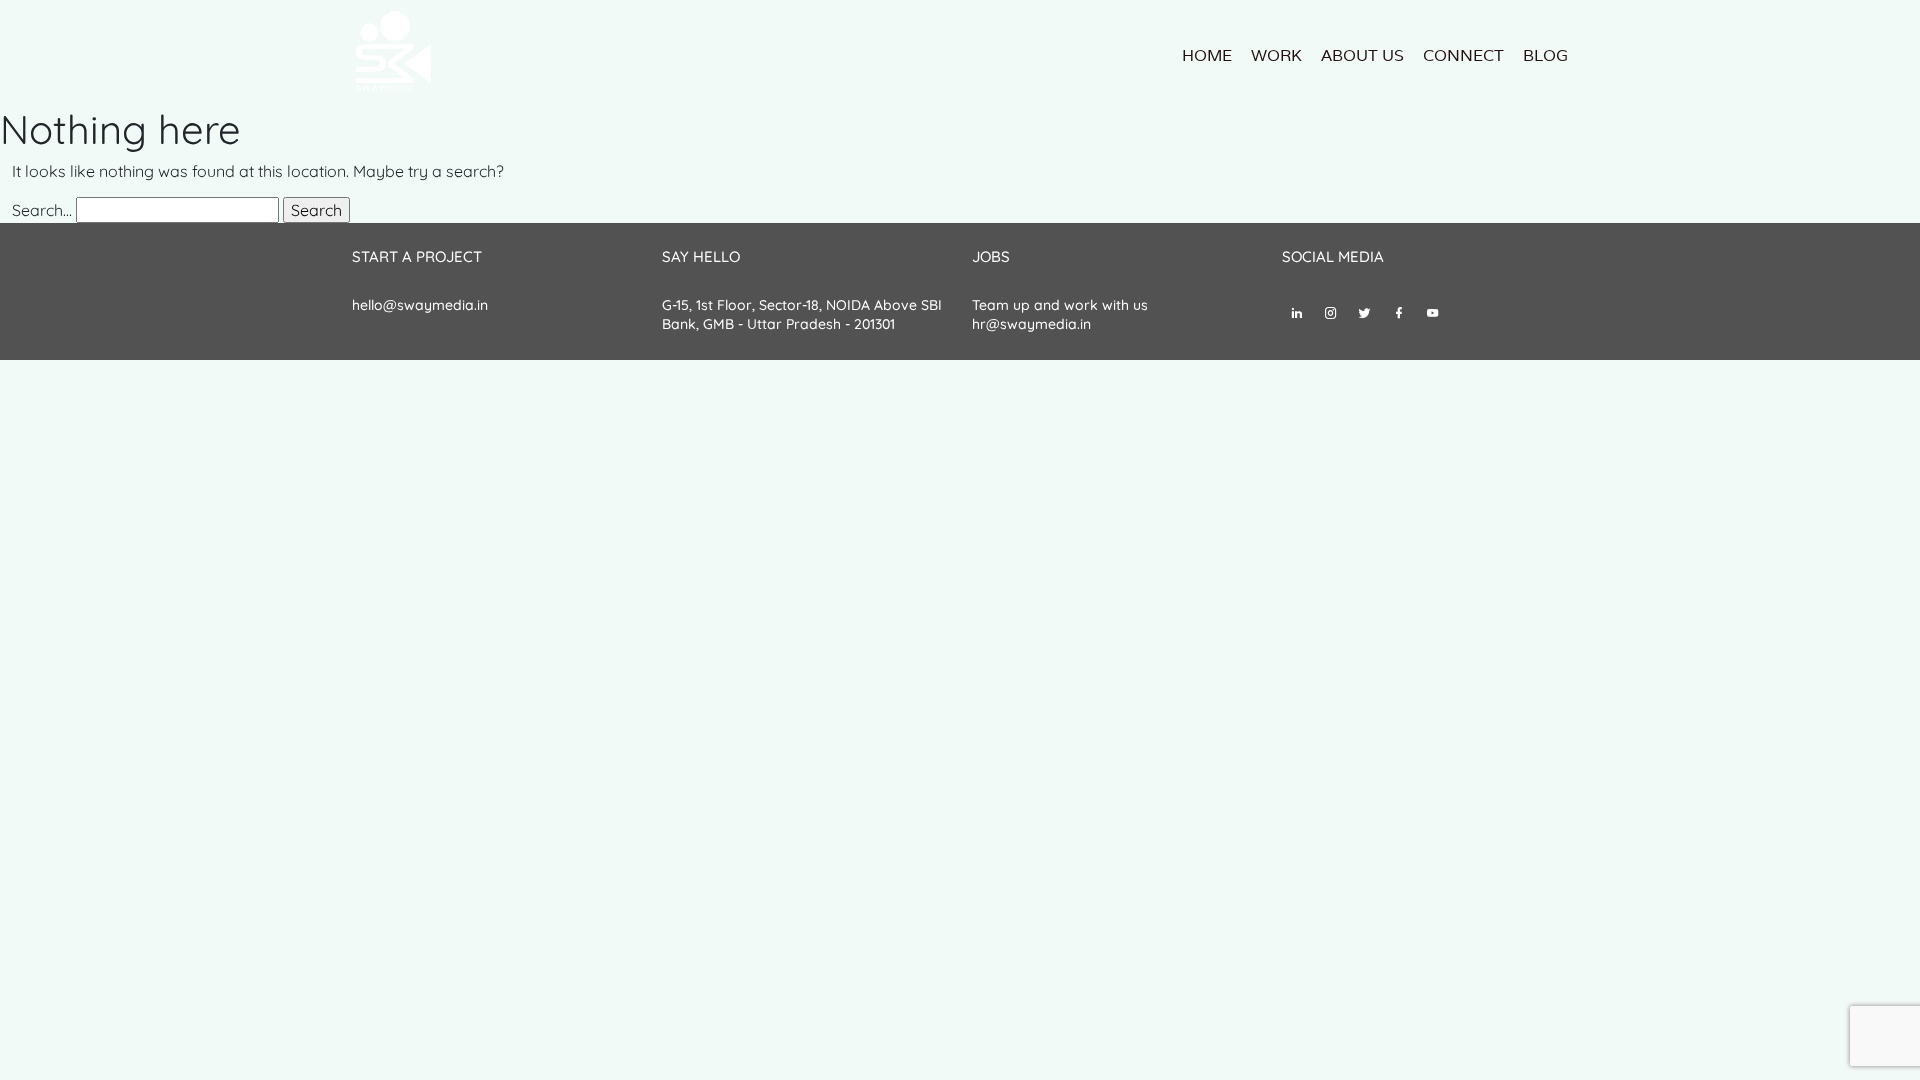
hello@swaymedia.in (420, 305)
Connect (1463, 55)
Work (1276, 55)
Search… (42, 210)
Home (1207, 55)
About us (1362, 55)
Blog (1545, 55)
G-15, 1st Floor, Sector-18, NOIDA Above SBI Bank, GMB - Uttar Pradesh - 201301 (802, 315)
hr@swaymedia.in (1031, 324)
